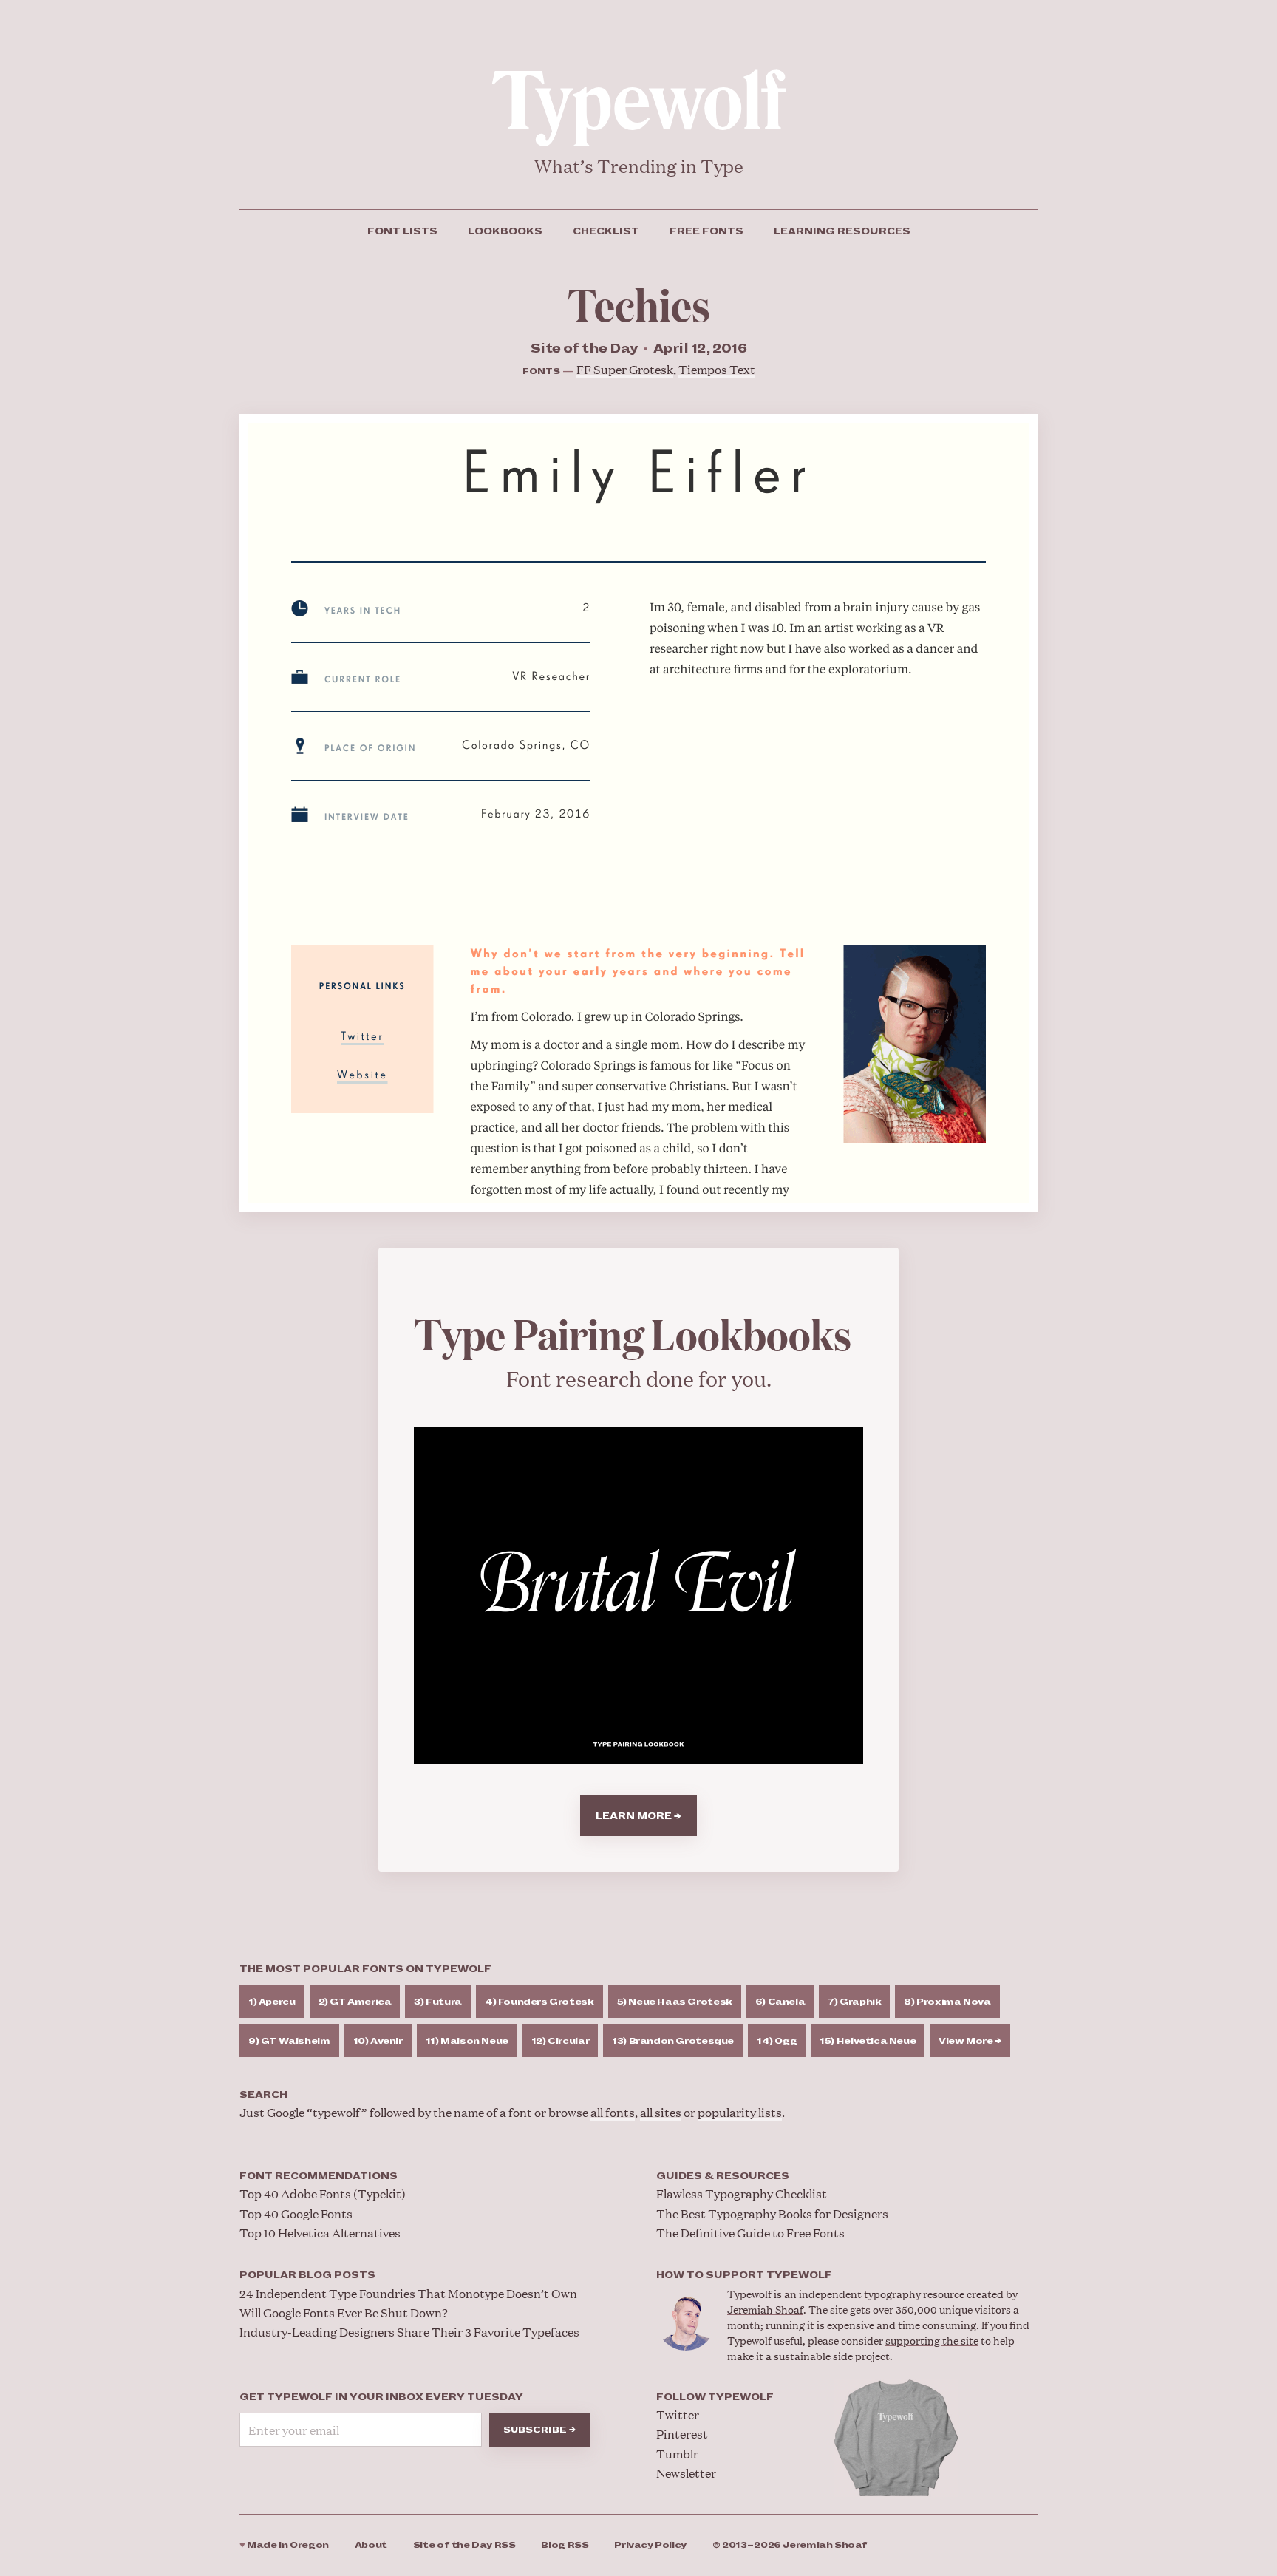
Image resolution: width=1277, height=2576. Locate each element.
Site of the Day (464, 2545)
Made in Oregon (284, 2545)
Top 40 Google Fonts (296, 2213)
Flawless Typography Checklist (742, 2193)
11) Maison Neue (467, 2041)
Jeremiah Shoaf (765, 2309)
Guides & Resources (723, 2176)
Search (263, 2095)
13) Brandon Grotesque (673, 2041)
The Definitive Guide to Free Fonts (750, 2233)
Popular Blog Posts (307, 2275)
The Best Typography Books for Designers (772, 2213)
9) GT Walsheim (289, 2041)
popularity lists (740, 2112)
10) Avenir (378, 2041)
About (371, 2545)
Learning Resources (842, 231)
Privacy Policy (650, 2545)
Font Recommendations (319, 2176)
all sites (661, 2112)
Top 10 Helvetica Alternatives (320, 2233)
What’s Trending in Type (639, 166)
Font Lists (402, 231)
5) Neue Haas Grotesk (675, 2002)
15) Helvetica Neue (868, 2041)
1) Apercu (272, 2002)
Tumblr (677, 2454)
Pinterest (682, 2434)
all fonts (613, 2112)
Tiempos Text (717, 369)
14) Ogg (777, 2041)
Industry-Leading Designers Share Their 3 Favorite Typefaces (409, 2332)
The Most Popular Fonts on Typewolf (365, 1969)
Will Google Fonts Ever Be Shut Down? (344, 2312)
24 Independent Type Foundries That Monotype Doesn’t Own (408, 2293)
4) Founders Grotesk (539, 2002)
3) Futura (438, 2002)
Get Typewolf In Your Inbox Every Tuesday (381, 2397)
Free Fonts (706, 231)
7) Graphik (854, 2002)
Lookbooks (505, 231)
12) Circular (560, 2041)
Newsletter (686, 2473)
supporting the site (932, 2340)
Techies (639, 303)
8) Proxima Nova (947, 2002)
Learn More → (638, 1816)
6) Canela (780, 2002)
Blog (565, 2545)
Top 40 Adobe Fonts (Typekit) (323, 2193)
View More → (970, 2041)
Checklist (606, 231)
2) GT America (355, 2002)
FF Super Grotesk (625, 369)
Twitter (678, 2414)
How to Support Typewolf (744, 2275)
